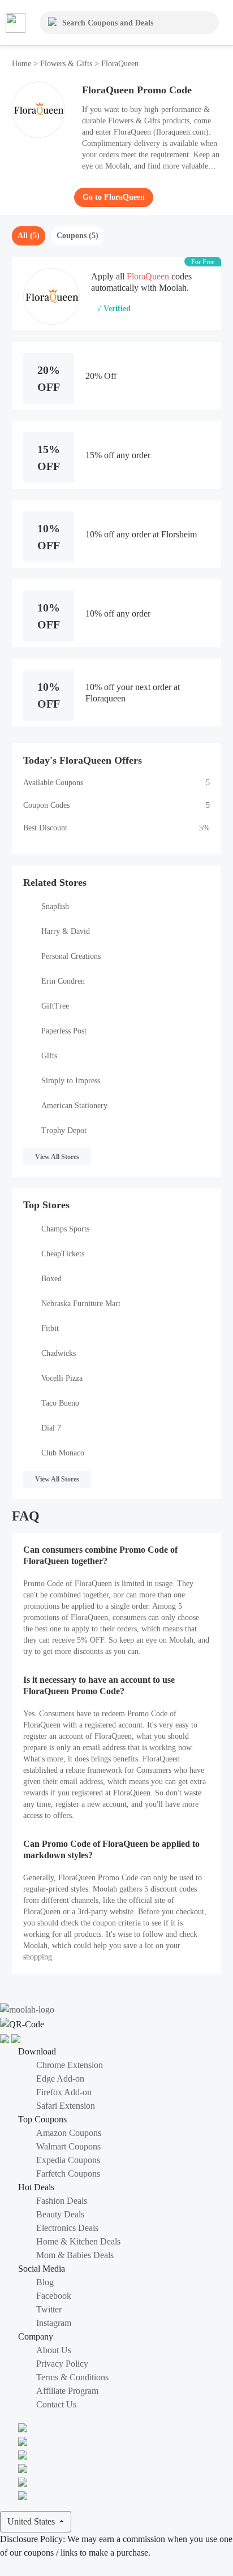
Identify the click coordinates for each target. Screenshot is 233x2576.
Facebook (54, 2296)
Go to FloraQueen (114, 197)
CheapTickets (63, 1254)
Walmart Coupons (68, 2146)
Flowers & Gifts (66, 64)
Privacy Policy (62, 2364)
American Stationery (74, 1106)
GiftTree (55, 1006)
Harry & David (66, 931)
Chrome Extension (70, 2065)
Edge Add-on (60, 2079)
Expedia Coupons (68, 2160)
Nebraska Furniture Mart (81, 1304)
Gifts (49, 1056)
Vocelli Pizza (62, 1378)
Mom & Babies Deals (75, 2255)
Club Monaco (63, 1453)
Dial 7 (51, 1428)
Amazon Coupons (69, 2133)
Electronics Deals (67, 2228)
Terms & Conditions (72, 2377)
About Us (54, 2350)
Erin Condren (63, 981)
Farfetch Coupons (68, 2174)
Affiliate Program (67, 2391)
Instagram (54, 2323)
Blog (45, 2282)
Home (23, 64)
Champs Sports (65, 1229)
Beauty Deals (60, 2214)
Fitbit (50, 1328)
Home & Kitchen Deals (78, 2241)
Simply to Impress (71, 1081)
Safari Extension (66, 2106)
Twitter (49, 2309)
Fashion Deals (62, 2201)
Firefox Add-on (64, 2092)
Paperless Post (64, 1031)
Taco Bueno (60, 1403)
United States (32, 2521)
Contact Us (56, 2404)
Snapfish (55, 906)
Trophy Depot (64, 1130)
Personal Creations (71, 956)
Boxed (51, 1279)
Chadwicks (59, 1353)
